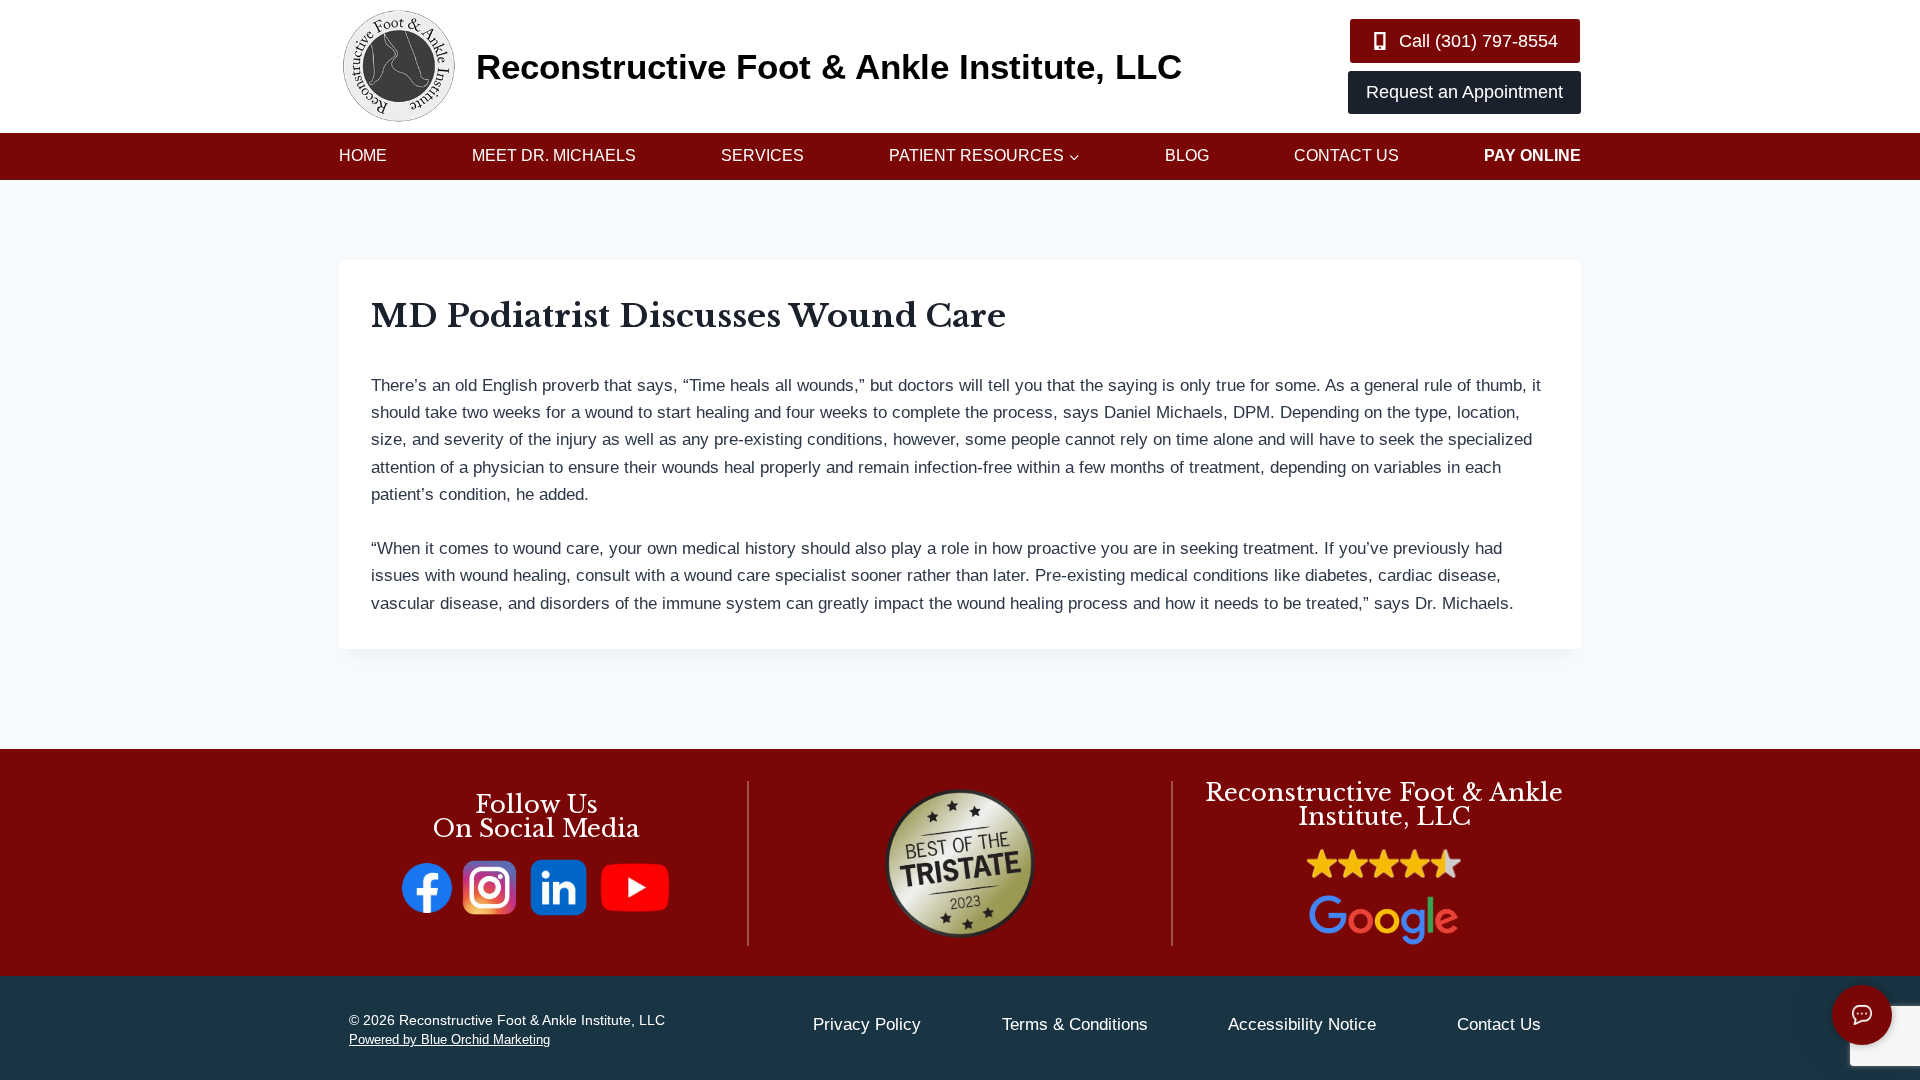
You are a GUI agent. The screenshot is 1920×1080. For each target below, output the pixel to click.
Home (363, 155)
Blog (1187, 155)
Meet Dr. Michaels (554, 155)
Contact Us (1346, 155)
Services (762, 155)
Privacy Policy (867, 1024)
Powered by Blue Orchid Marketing (449, 1039)
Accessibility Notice (1302, 1024)
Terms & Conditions (1075, 1024)
